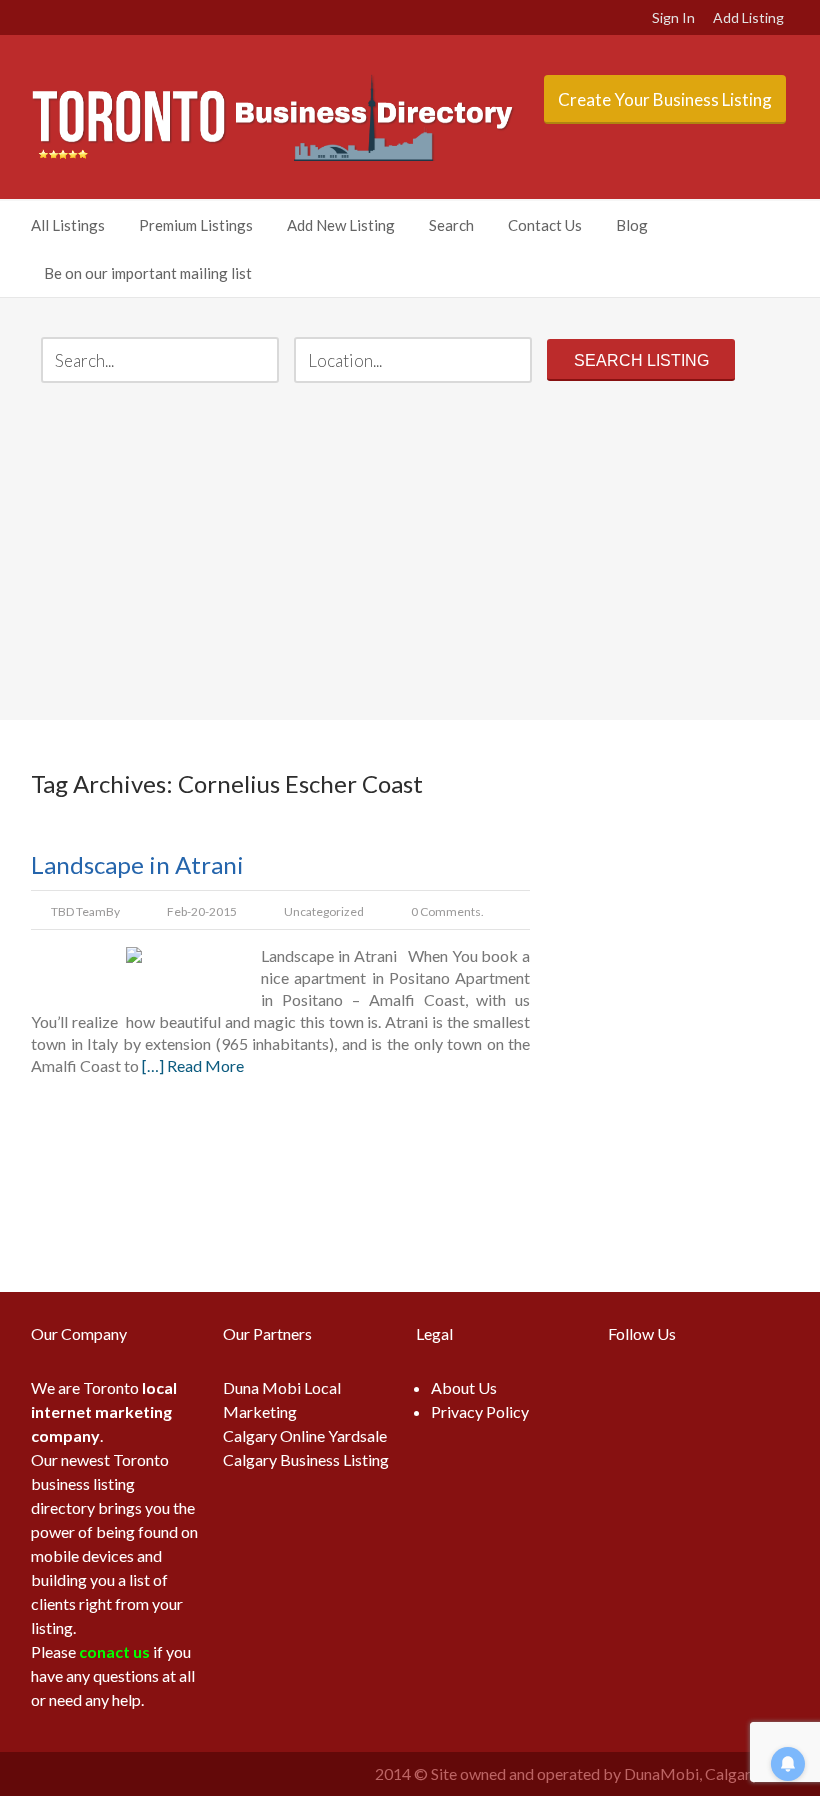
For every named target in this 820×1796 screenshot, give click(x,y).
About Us (464, 1387)
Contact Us (545, 225)
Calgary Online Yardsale (305, 1435)
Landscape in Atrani (137, 864)
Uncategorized (324, 911)
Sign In (673, 17)
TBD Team (78, 911)
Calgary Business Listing (306, 1459)
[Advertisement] (410, 554)
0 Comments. (447, 911)
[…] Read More (193, 1065)
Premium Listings (196, 225)
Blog (632, 225)
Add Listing (748, 17)
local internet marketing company (104, 1411)
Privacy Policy (480, 1411)
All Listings (68, 225)
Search (451, 225)
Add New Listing (341, 225)
